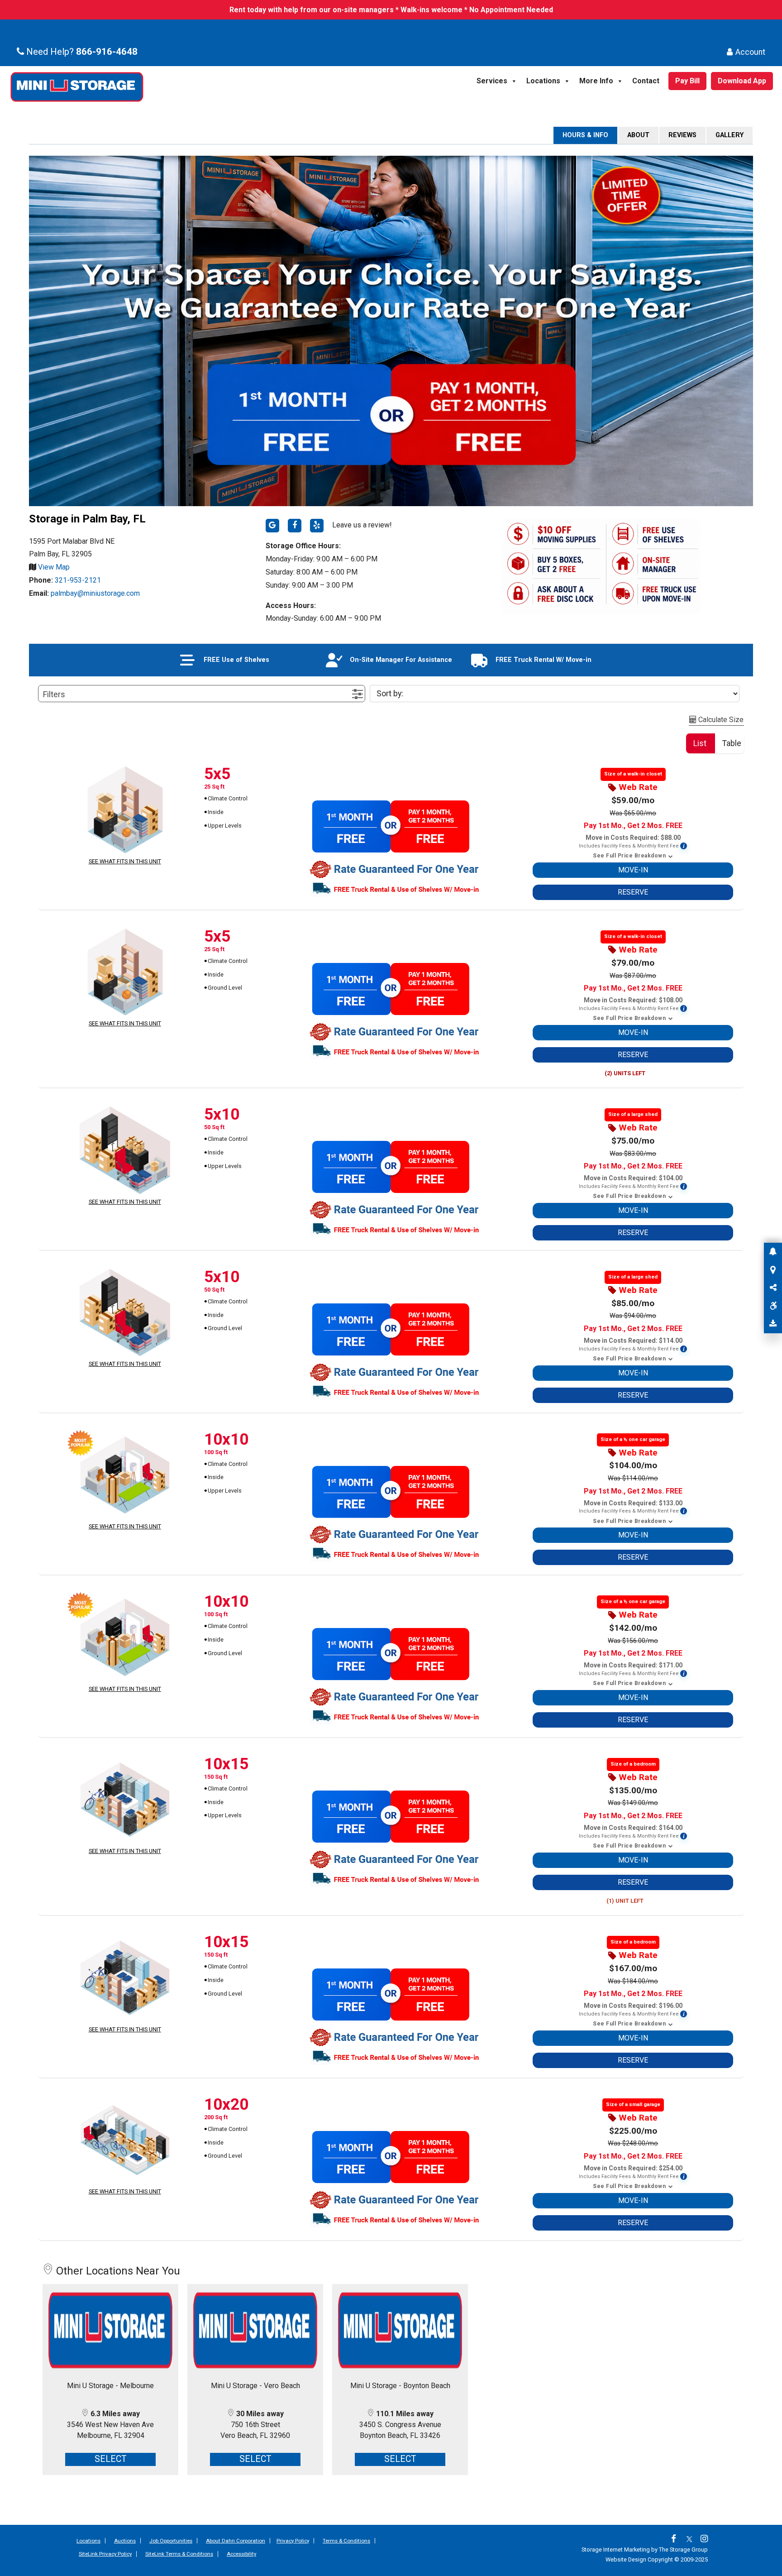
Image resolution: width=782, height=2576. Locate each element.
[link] (676, 2540)
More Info (596, 81)
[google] (272, 526)
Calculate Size (720, 720)
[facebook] (295, 526)
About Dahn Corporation (236, 2541)
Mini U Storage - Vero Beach (255, 2386)
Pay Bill (687, 81)
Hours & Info (585, 135)
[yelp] (317, 526)
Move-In (633, 870)
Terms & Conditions (346, 2541)
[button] (202, 694)
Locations (543, 81)
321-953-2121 (78, 580)
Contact (646, 81)
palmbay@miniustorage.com (95, 593)
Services (492, 81)
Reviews (682, 135)
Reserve (633, 892)
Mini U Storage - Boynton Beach (400, 2386)
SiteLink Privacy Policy (105, 2554)
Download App (742, 81)
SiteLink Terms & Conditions (179, 2554)
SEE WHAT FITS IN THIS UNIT (125, 861)
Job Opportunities (171, 2541)
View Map (53, 567)
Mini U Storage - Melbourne (110, 2386)
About (638, 135)
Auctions (125, 2541)
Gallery (730, 135)
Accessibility (241, 2554)
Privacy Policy (293, 2541)
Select (111, 2459)
